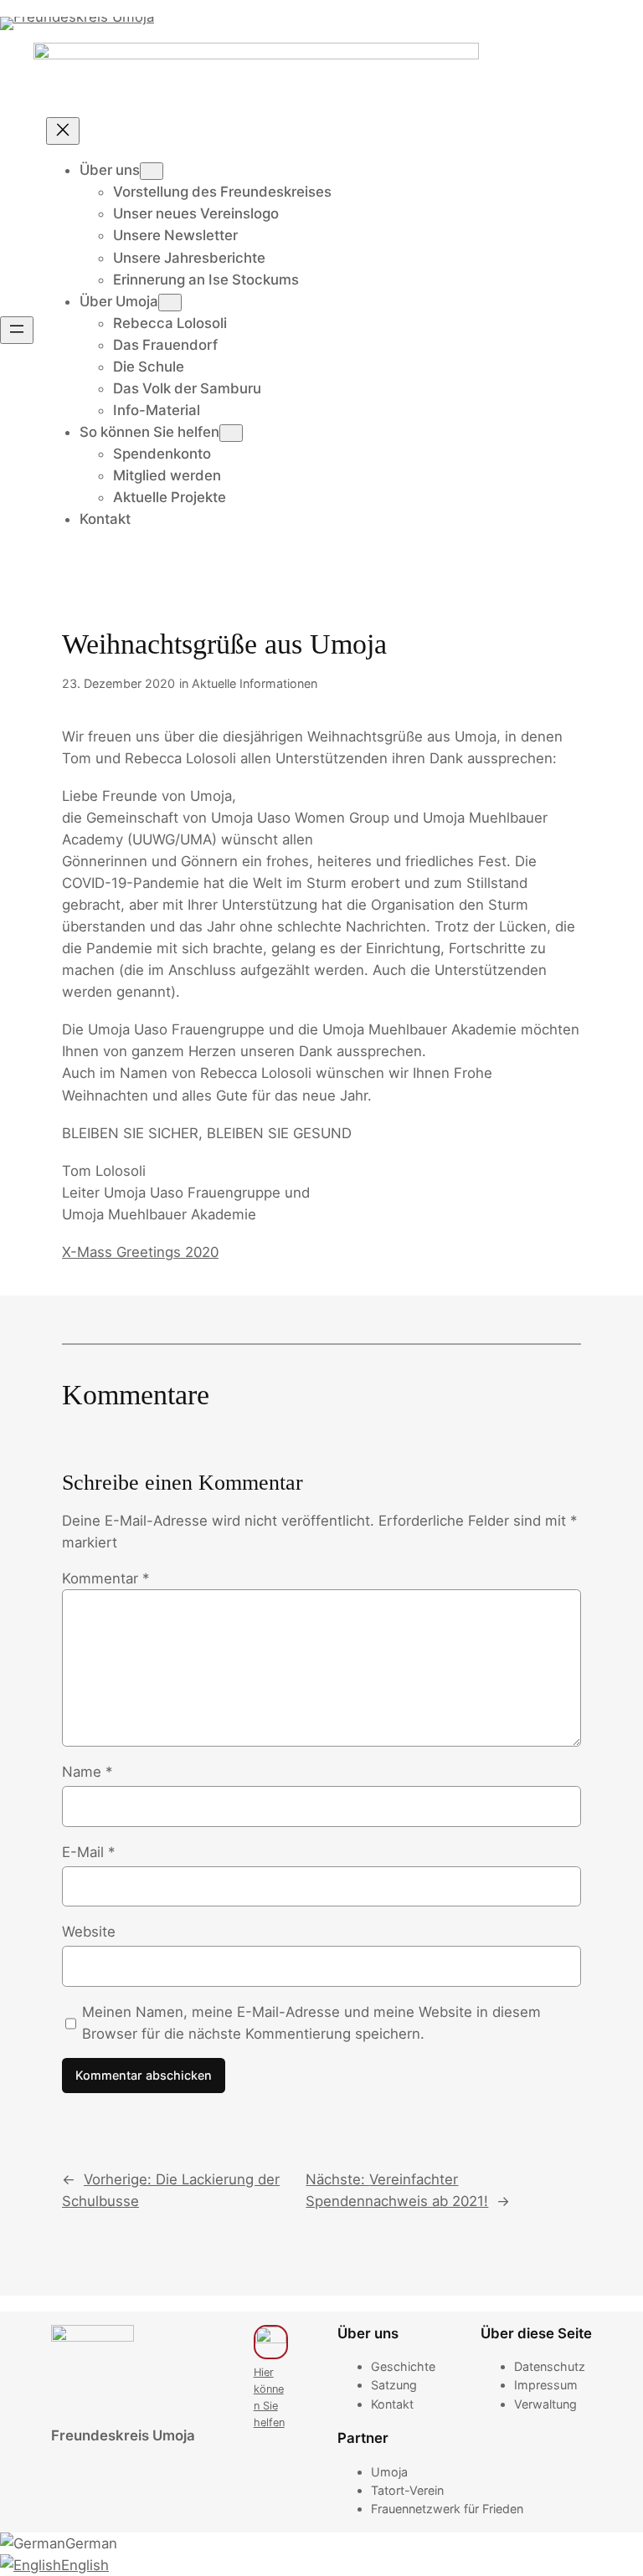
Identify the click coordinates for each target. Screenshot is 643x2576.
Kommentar (105, 1578)
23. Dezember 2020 (118, 683)
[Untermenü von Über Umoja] (170, 303)
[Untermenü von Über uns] (152, 171)
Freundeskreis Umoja (123, 2435)
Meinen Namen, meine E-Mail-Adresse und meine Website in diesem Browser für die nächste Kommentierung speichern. (311, 2023)
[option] (321, 2543)
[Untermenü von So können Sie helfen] (231, 433)
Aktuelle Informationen (255, 683)
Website (89, 1932)
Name (87, 1772)
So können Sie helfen (149, 432)
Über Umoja (119, 301)
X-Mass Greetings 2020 (140, 1252)
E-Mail (88, 1852)
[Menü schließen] (63, 131)
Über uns (110, 170)
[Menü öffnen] (17, 330)
